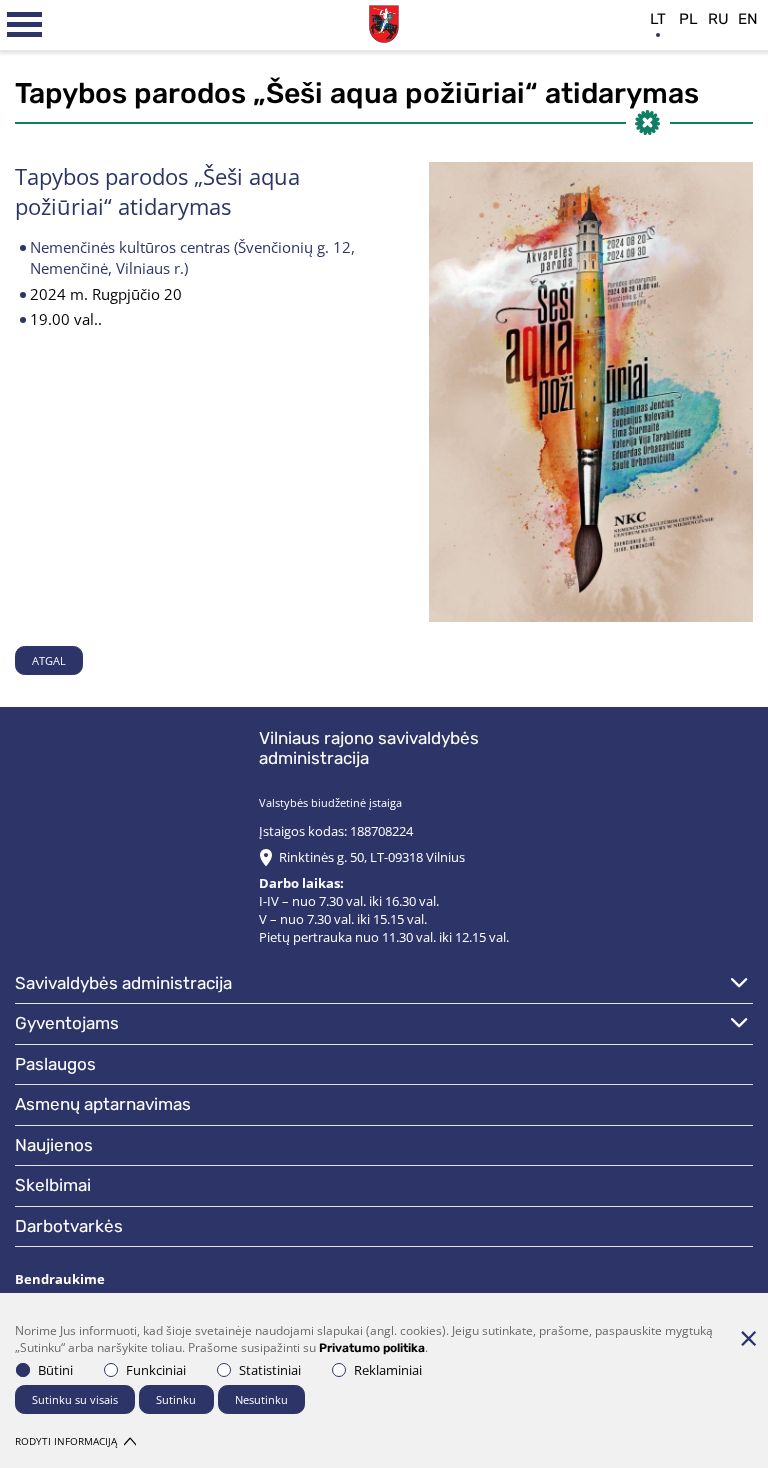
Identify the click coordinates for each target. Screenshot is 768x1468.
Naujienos (54, 1145)
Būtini (55, 1370)
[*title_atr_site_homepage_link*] (384, 21)
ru (718, 19)
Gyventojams (67, 1023)
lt (658, 19)
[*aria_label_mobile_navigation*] (25, 25)
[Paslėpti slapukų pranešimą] (748, 1338)
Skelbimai (53, 1185)
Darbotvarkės (69, 1226)
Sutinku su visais (75, 1399)
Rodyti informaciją (66, 1441)
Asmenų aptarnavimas (103, 1104)
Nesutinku (261, 1399)
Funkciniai (156, 1370)
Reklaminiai (388, 1370)
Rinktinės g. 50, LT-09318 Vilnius (372, 857)
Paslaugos (55, 1064)
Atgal (49, 660)
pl (688, 19)
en (748, 19)
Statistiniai (270, 1370)
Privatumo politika (372, 1348)
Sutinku (176, 1399)
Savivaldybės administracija (123, 983)
